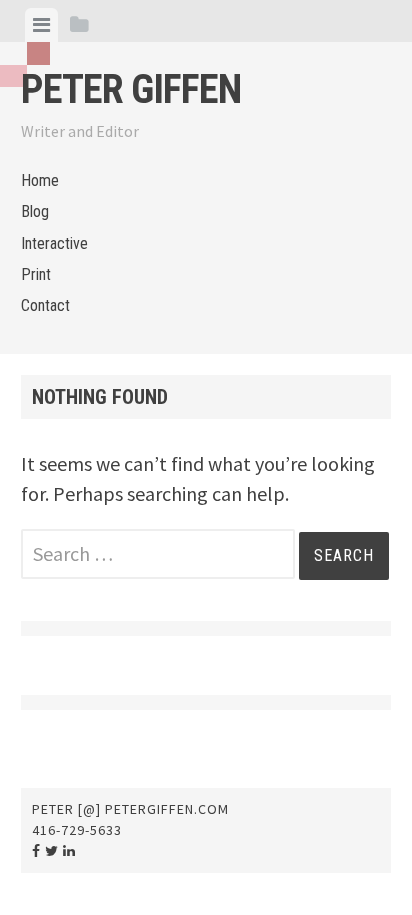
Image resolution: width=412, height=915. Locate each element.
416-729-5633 (77, 830)
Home (40, 180)
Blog (35, 211)
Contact (45, 305)
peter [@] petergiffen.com (130, 809)
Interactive (54, 243)
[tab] (41, 25)
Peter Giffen (131, 89)
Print (36, 274)
